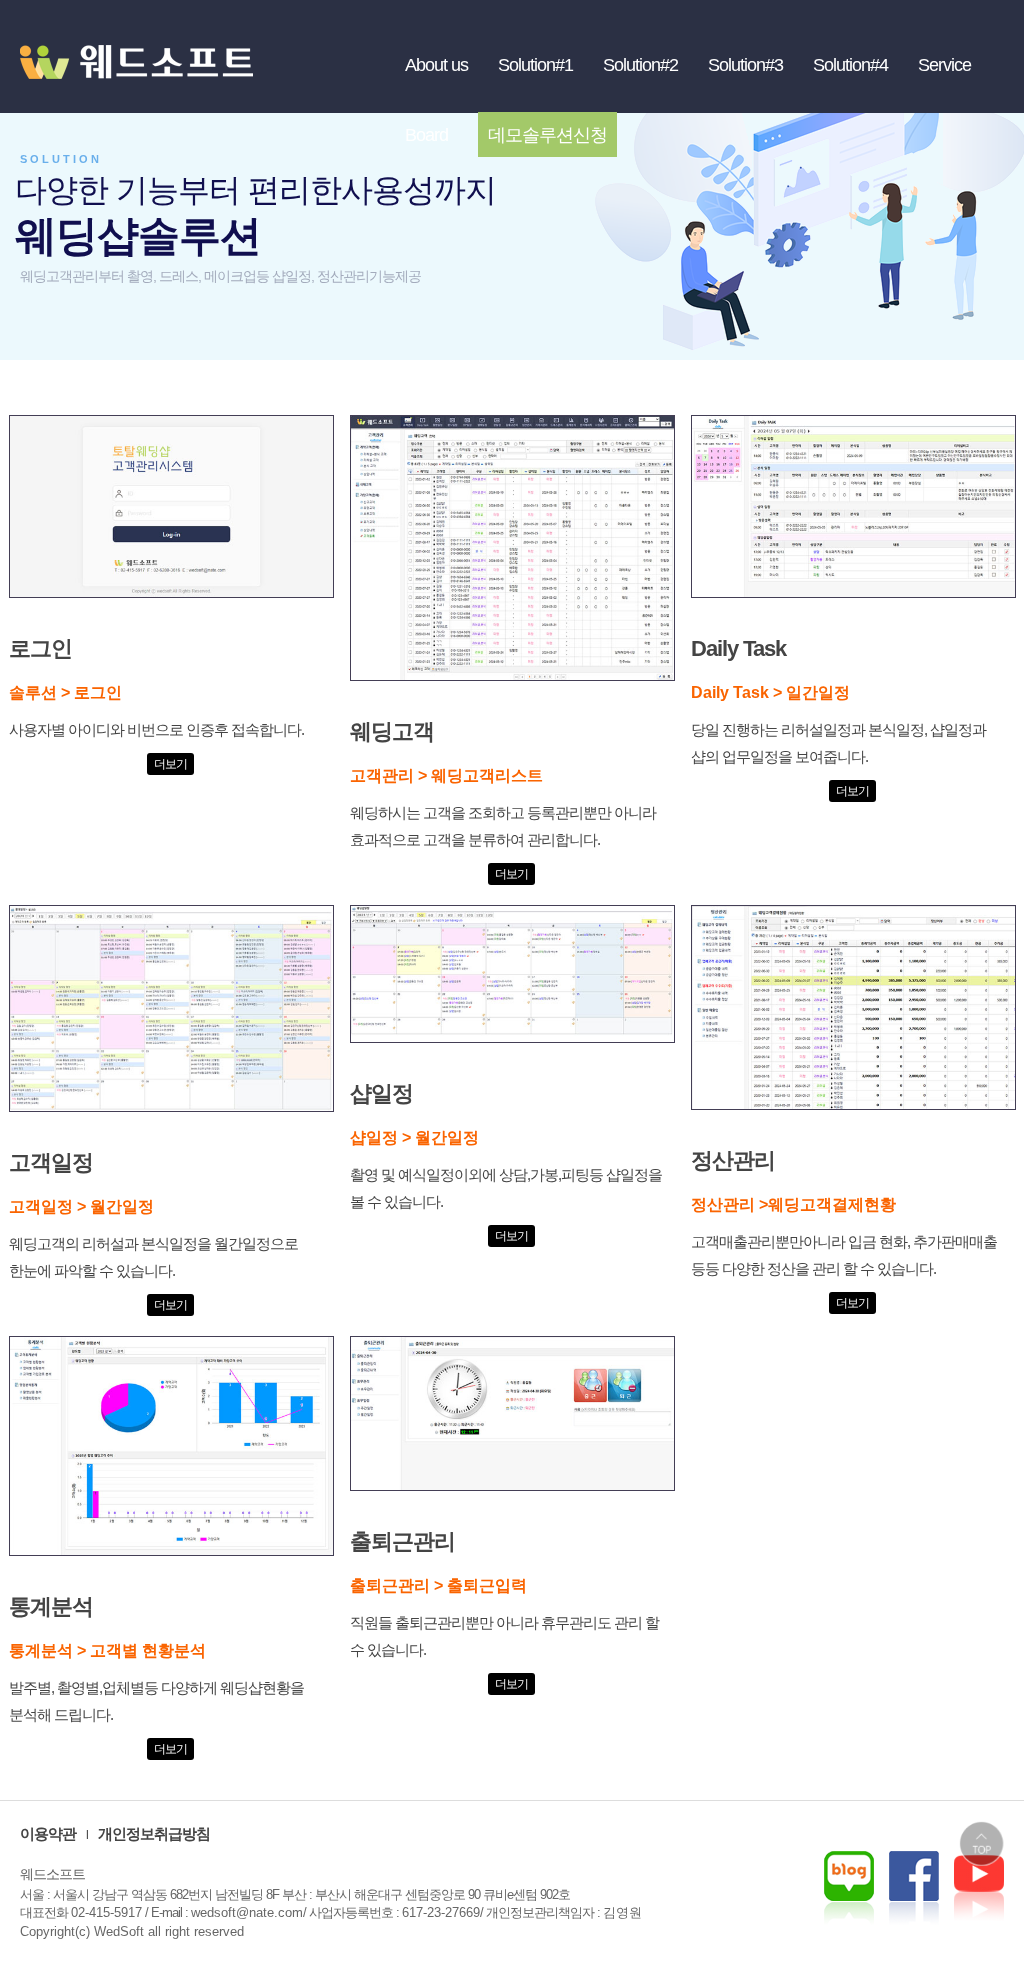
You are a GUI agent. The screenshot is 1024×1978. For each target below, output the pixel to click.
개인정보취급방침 (154, 1833)
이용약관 (48, 1833)
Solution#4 (850, 65)
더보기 (170, 764)
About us (436, 65)
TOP (981, 1843)
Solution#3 (745, 65)
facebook (979, 1888)
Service (944, 65)
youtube (914, 1888)
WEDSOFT (150, 80)
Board (426, 135)
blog (849, 1888)
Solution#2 (640, 65)
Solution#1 (535, 65)
